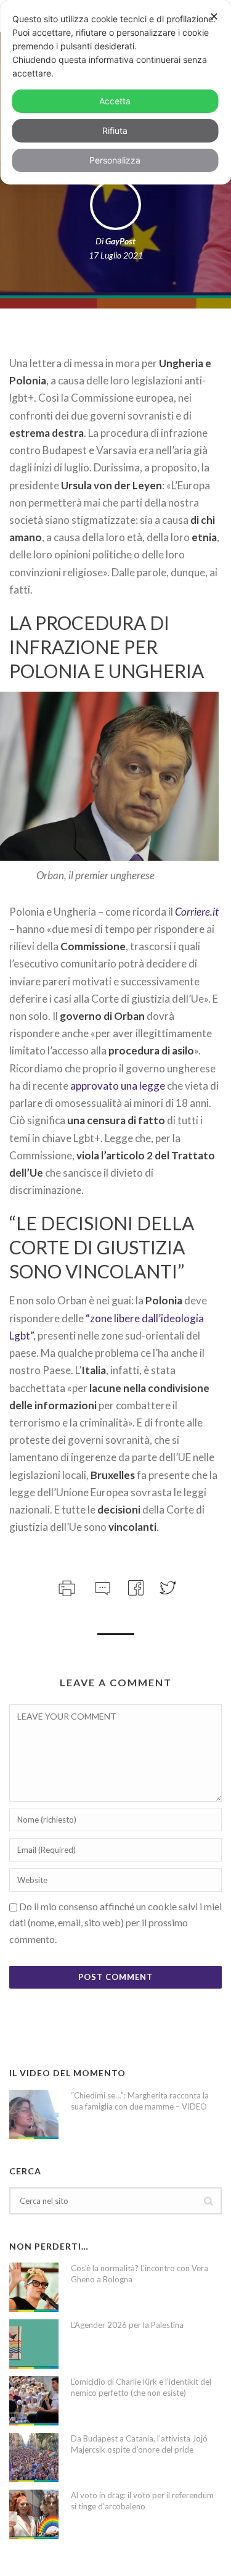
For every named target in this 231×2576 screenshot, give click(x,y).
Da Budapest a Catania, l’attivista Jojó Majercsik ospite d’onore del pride (139, 2444)
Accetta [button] (115, 101)
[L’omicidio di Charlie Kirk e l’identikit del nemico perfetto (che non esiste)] (34, 2401)
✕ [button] (214, 16)
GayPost (120, 241)
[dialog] (115, 92)
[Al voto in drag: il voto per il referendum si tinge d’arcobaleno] (34, 2514)
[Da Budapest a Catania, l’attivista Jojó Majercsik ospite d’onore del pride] (34, 2458)
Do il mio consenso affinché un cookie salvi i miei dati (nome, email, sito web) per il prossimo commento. (115, 1923)
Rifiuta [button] (115, 130)
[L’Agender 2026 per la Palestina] (34, 2344)
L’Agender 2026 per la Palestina (127, 2325)
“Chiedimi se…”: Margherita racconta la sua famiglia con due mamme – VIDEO (140, 2101)
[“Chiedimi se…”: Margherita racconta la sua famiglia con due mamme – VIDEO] (34, 2114)
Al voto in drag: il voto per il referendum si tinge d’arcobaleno (142, 2501)
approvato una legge (118, 1086)
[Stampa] (66, 1586)
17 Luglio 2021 (116, 255)
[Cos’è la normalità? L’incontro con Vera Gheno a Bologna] (34, 2287)
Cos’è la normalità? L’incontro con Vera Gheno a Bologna (140, 2274)
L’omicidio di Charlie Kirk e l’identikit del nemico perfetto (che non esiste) (141, 2387)
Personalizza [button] (115, 160)
